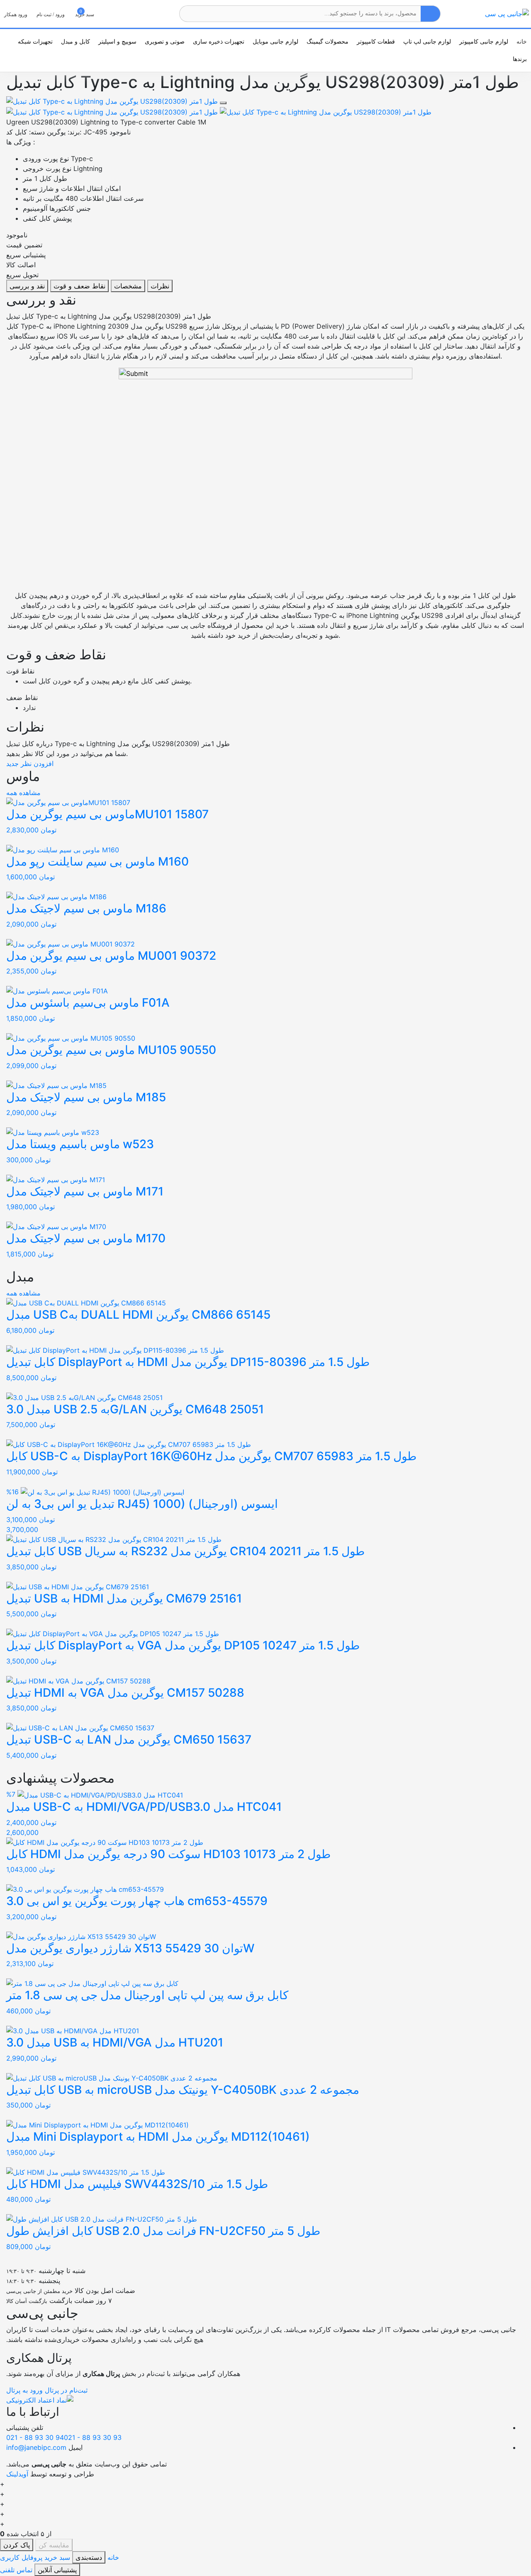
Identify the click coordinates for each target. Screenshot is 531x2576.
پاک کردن (17, 2545)
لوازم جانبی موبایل (275, 41)
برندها (520, 59)
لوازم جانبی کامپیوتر (484, 41)
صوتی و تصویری (165, 41)
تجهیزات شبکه (35, 41)
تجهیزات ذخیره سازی (219, 41)
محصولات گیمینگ (328, 41)
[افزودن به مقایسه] (223, 103)
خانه (522, 41)
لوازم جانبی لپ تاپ (427, 41)
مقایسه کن (54, 2545)
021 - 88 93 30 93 (94, 2437)
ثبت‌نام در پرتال (65, 2390)
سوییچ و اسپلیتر (117, 41)
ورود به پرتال (24, 2390)
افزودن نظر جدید (30, 764)
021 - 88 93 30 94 (35, 2437)
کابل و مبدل (76, 41)
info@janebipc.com (36, 2447)
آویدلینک (17, 2474)
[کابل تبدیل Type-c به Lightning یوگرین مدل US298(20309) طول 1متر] (113, 100)
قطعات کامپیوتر (376, 41)
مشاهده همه (23, 793)
